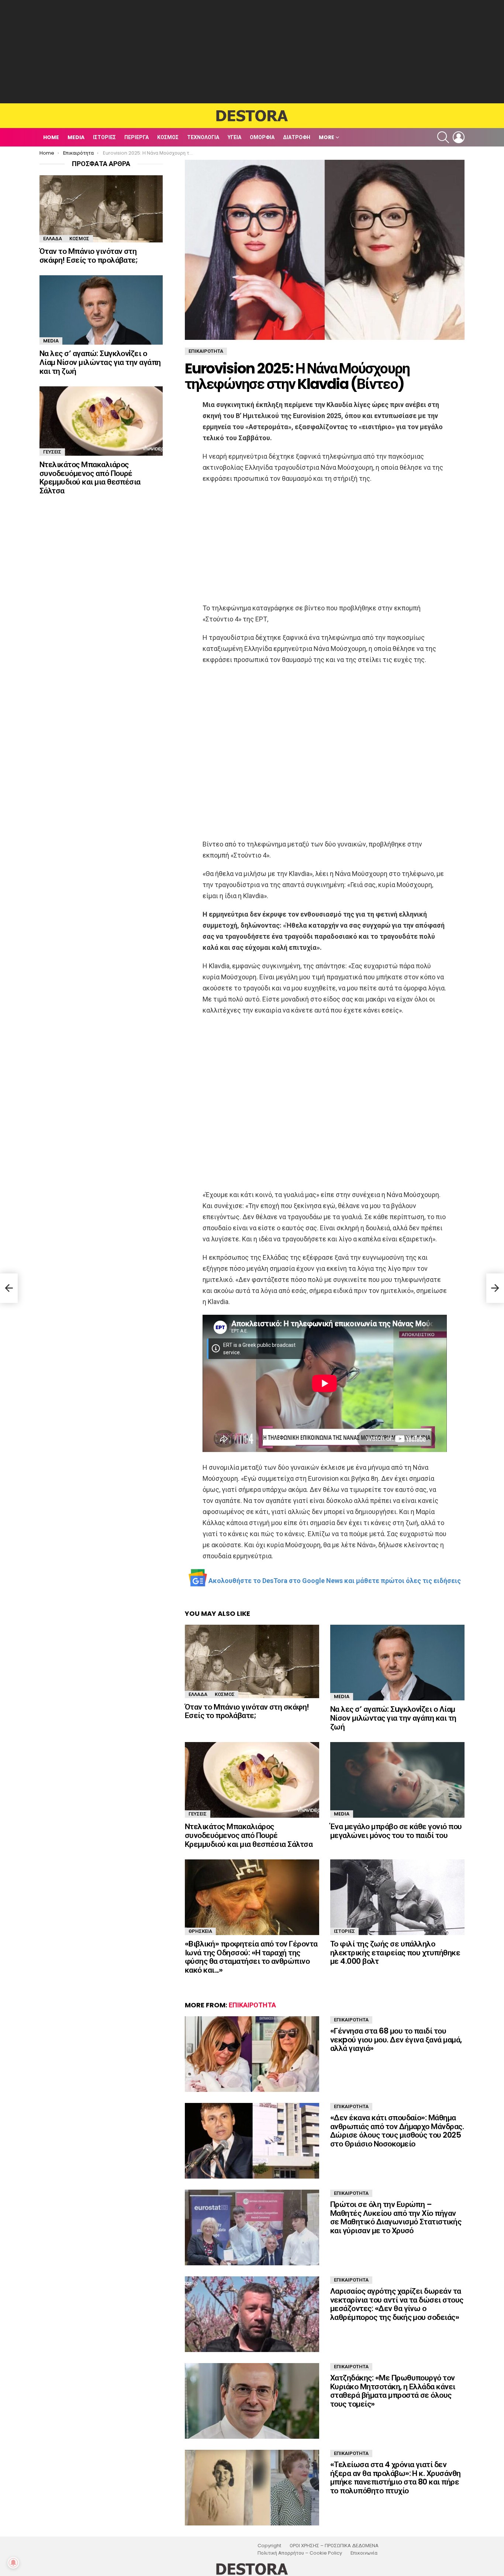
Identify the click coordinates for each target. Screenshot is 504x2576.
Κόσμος (168, 137)
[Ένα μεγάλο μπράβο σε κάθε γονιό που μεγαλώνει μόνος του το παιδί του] (397, 1780)
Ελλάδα (198, 1694)
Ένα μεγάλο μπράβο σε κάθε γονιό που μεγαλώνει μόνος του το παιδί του (396, 1831)
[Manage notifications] (13, 2563)
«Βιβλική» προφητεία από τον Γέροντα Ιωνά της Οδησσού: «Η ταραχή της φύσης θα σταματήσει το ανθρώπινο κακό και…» (251, 1957)
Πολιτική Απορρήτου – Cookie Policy (300, 2553)
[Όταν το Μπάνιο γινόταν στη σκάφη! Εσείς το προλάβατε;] (252, 1661)
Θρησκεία (200, 1931)
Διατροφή (297, 137)
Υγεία (234, 137)
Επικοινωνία (364, 2553)
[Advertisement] (252, 52)
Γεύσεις (198, 1814)
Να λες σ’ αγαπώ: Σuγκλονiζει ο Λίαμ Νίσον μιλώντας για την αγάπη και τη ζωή (393, 1718)
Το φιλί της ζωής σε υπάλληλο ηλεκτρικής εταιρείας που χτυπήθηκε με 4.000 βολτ (395, 1952)
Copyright (269, 2546)
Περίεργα (137, 137)
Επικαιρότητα (252, 2005)
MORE (327, 137)
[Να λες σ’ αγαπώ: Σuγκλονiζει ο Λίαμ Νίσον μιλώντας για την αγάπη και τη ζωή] (397, 1663)
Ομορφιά (262, 137)
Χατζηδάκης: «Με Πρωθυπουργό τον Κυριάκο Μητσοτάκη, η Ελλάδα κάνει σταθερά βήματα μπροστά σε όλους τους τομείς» (393, 2391)
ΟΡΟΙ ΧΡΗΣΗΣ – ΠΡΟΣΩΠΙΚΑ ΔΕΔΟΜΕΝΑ (334, 2546)
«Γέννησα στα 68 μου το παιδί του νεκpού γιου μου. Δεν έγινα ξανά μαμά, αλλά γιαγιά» (396, 2039)
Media (76, 137)
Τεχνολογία (203, 137)
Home (51, 137)
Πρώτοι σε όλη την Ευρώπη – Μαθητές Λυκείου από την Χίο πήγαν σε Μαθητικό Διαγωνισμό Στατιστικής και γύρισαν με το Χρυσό (396, 2217)
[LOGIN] (459, 137)
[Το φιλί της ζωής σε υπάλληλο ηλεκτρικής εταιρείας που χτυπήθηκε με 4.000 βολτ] (397, 1897)
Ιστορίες (104, 137)
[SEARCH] (443, 137)
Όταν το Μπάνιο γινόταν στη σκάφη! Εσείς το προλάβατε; (247, 1711)
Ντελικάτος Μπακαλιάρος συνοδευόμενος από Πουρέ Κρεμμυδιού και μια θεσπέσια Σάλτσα (249, 1835)
